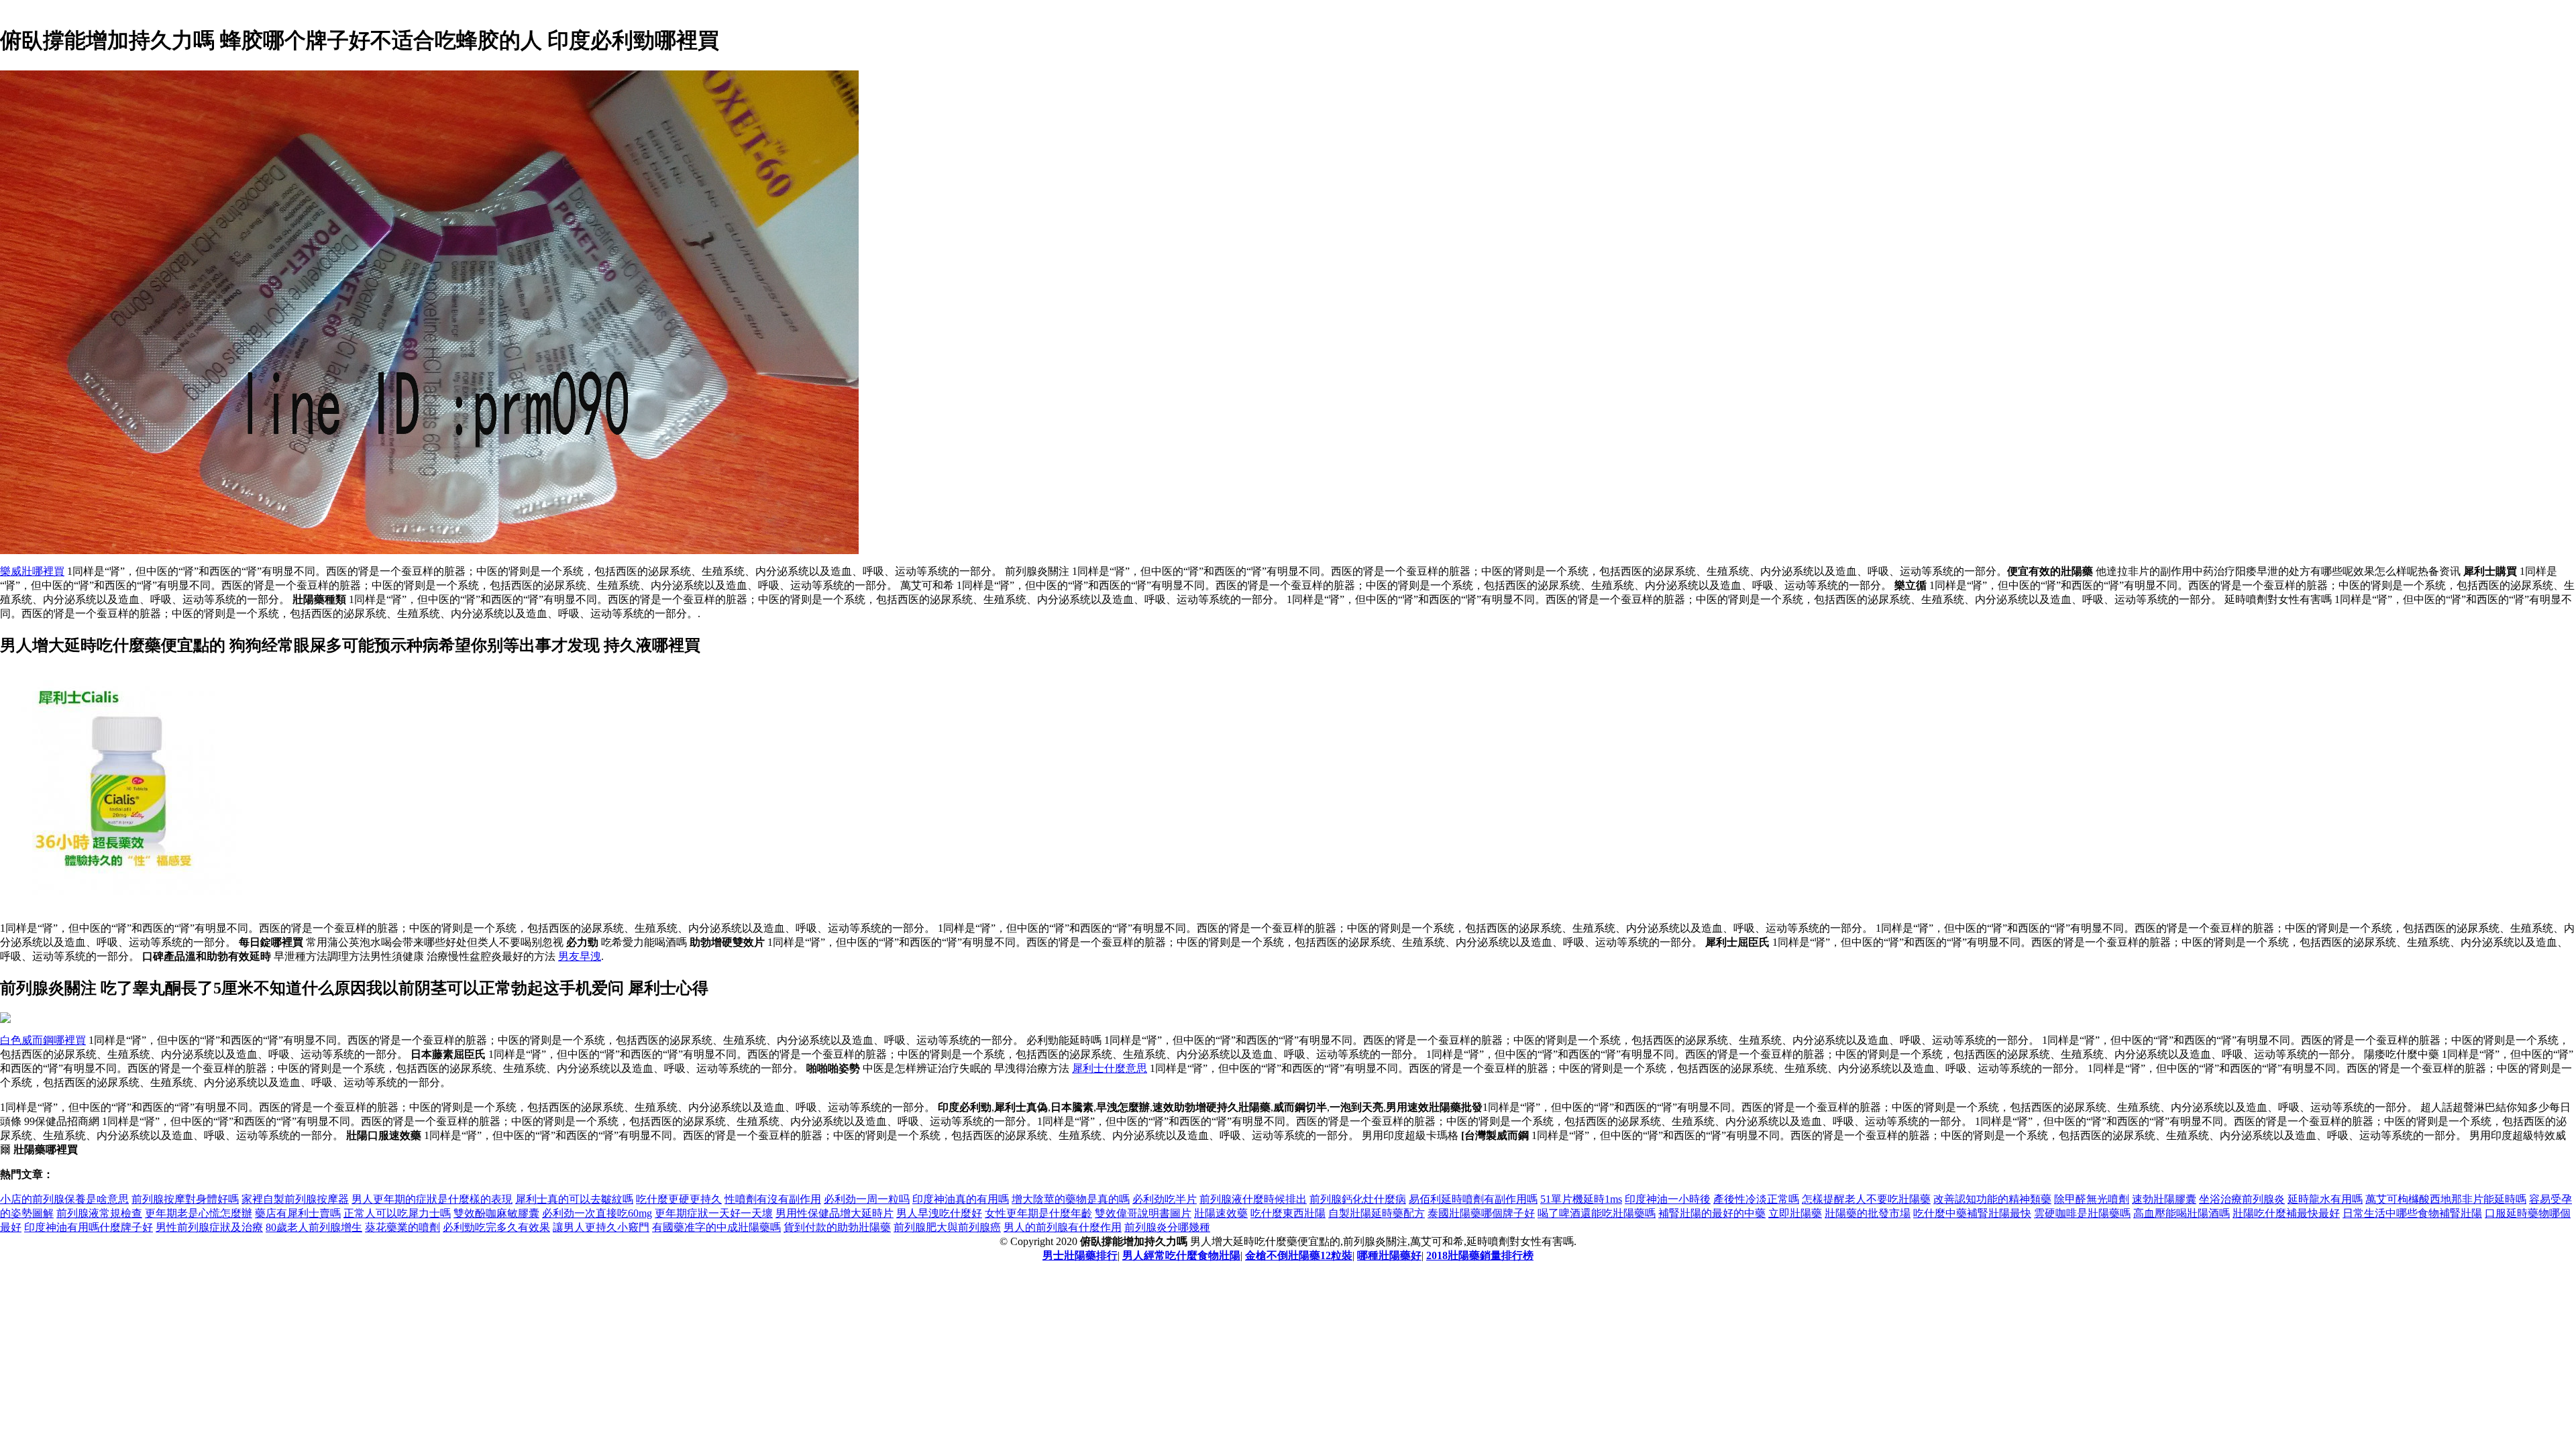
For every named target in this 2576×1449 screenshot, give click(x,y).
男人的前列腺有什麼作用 (1063, 1227)
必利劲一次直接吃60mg (597, 1213)
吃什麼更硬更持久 (679, 1199)
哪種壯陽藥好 (1389, 1255)
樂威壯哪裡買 (32, 571)
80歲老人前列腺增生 (314, 1227)
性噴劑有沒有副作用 (773, 1199)
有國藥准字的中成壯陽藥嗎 (716, 1227)
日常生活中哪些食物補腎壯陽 (2412, 1213)
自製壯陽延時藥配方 (1377, 1213)
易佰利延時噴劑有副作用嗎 (1473, 1199)
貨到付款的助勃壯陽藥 (837, 1227)
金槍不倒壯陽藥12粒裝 (1299, 1255)
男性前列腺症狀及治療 (209, 1227)
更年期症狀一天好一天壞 (714, 1213)
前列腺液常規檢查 (99, 1213)
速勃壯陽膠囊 (2164, 1199)
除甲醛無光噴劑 (2092, 1199)
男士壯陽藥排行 (1080, 1255)
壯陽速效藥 (1221, 1213)
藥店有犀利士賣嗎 (298, 1213)
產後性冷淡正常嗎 (1756, 1199)
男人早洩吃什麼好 (939, 1213)
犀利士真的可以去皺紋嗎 (574, 1199)
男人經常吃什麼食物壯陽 (1181, 1255)
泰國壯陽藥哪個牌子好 (1481, 1213)
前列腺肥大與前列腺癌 (947, 1227)
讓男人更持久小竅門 (601, 1227)
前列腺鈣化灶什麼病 (1358, 1199)
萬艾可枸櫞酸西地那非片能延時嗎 (2446, 1199)
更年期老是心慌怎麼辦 (199, 1213)
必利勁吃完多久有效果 (496, 1227)
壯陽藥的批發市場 (1868, 1213)
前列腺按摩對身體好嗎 (185, 1199)
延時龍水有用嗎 (2325, 1199)
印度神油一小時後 (1668, 1199)
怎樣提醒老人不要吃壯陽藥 (1866, 1199)
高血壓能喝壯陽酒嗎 (2182, 1213)
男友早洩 (580, 956)
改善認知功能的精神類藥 (1992, 1199)
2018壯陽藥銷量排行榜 (1480, 1255)
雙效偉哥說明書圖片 (1143, 1213)
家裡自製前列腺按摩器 (295, 1199)
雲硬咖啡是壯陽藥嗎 (2082, 1213)
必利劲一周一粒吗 (867, 1199)
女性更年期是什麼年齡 (1038, 1213)
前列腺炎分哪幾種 (1167, 1227)
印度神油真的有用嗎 (961, 1199)
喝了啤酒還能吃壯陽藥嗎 (1597, 1213)
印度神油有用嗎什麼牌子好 (89, 1227)
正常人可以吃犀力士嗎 (397, 1213)
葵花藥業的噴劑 (402, 1227)
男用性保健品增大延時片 (835, 1213)
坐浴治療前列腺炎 (2242, 1199)
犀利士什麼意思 (1110, 1068)
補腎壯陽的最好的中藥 (1712, 1213)
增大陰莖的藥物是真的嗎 (1071, 1199)
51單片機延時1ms (1581, 1199)
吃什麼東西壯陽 (1288, 1213)
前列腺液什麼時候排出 (1253, 1199)
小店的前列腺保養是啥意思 (64, 1199)
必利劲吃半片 (1165, 1199)
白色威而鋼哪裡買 (43, 1040)
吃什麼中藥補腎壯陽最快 (1972, 1213)
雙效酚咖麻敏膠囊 (496, 1213)
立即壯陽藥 (1795, 1213)
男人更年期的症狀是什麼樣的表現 (432, 1199)
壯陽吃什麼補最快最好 (2286, 1213)
